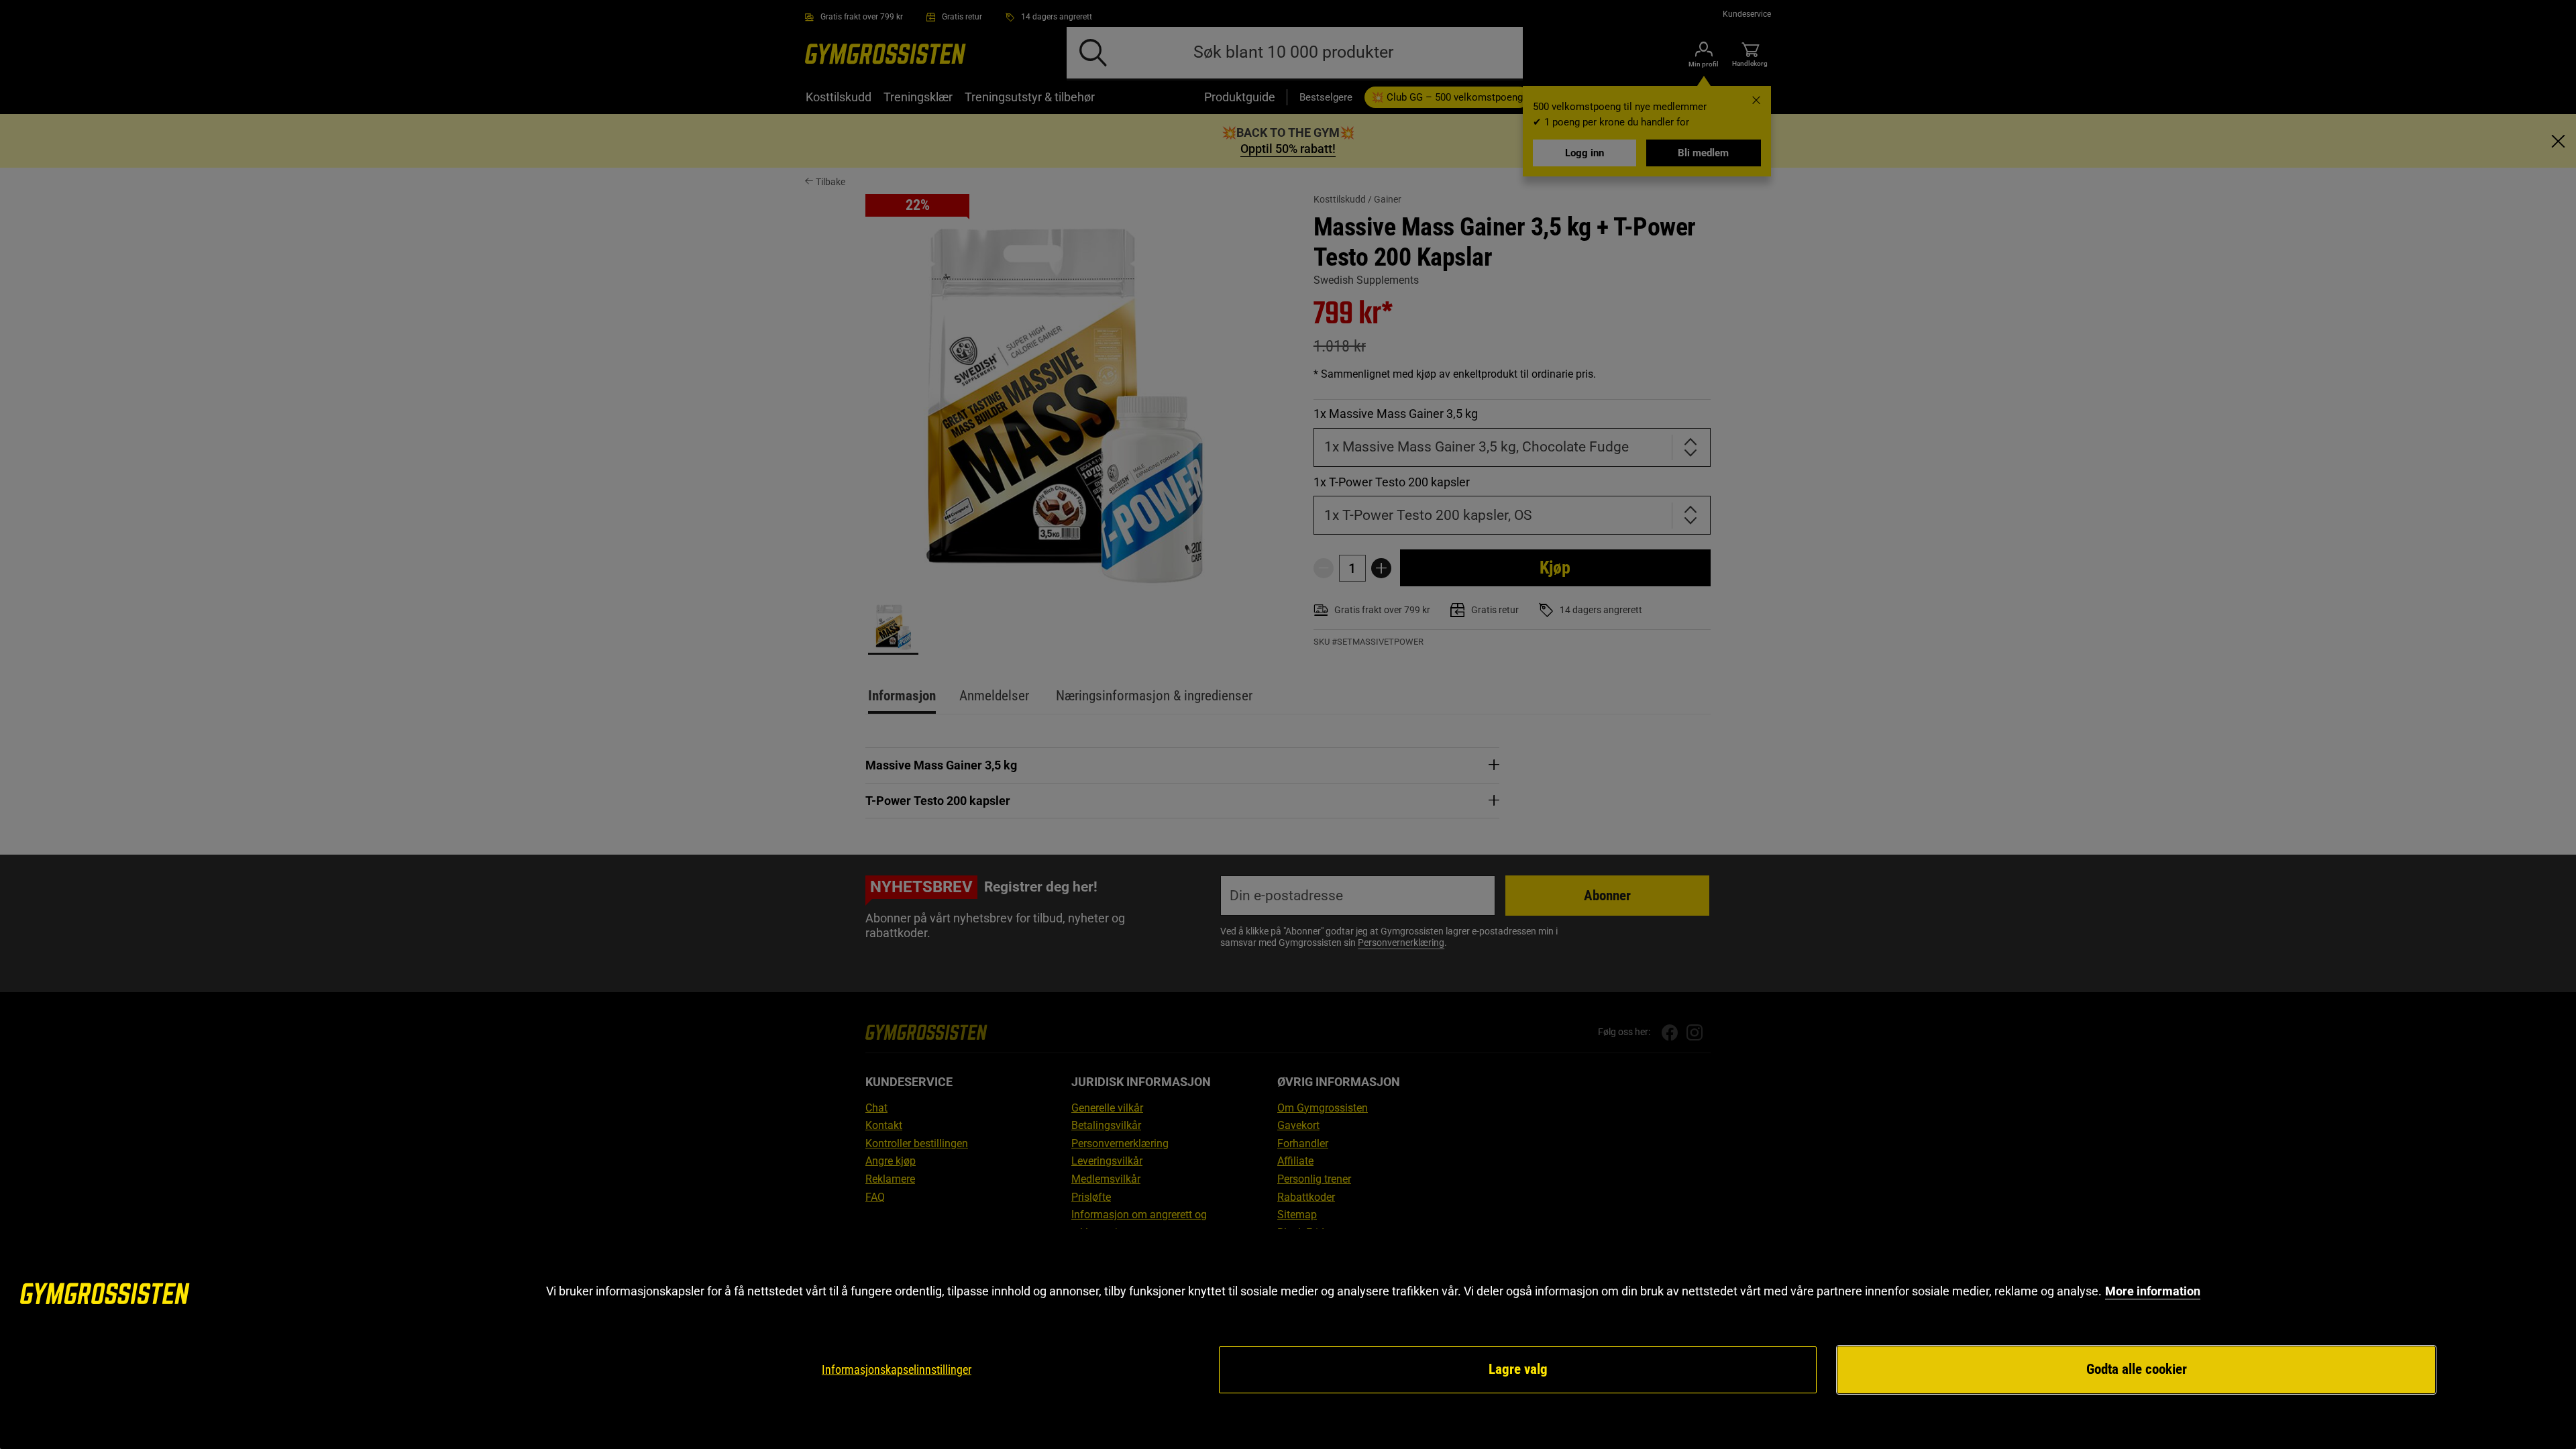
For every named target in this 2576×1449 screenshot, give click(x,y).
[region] (1288, 1339)
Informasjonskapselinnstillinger (897, 1370)
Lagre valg (1518, 1369)
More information (2153, 1291)
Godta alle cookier (2137, 1369)
